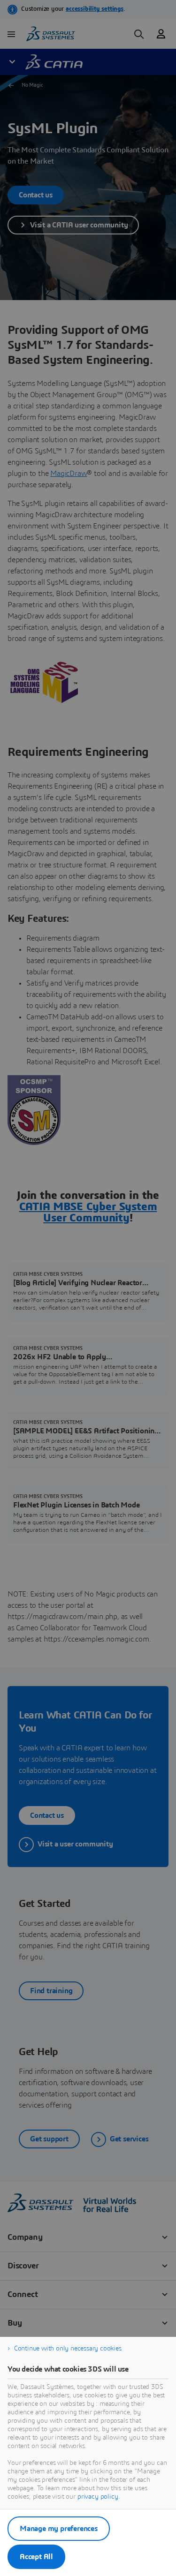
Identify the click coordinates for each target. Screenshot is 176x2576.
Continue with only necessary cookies (68, 2349)
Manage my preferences (59, 2529)
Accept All (36, 2557)
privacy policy (98, 2497)
